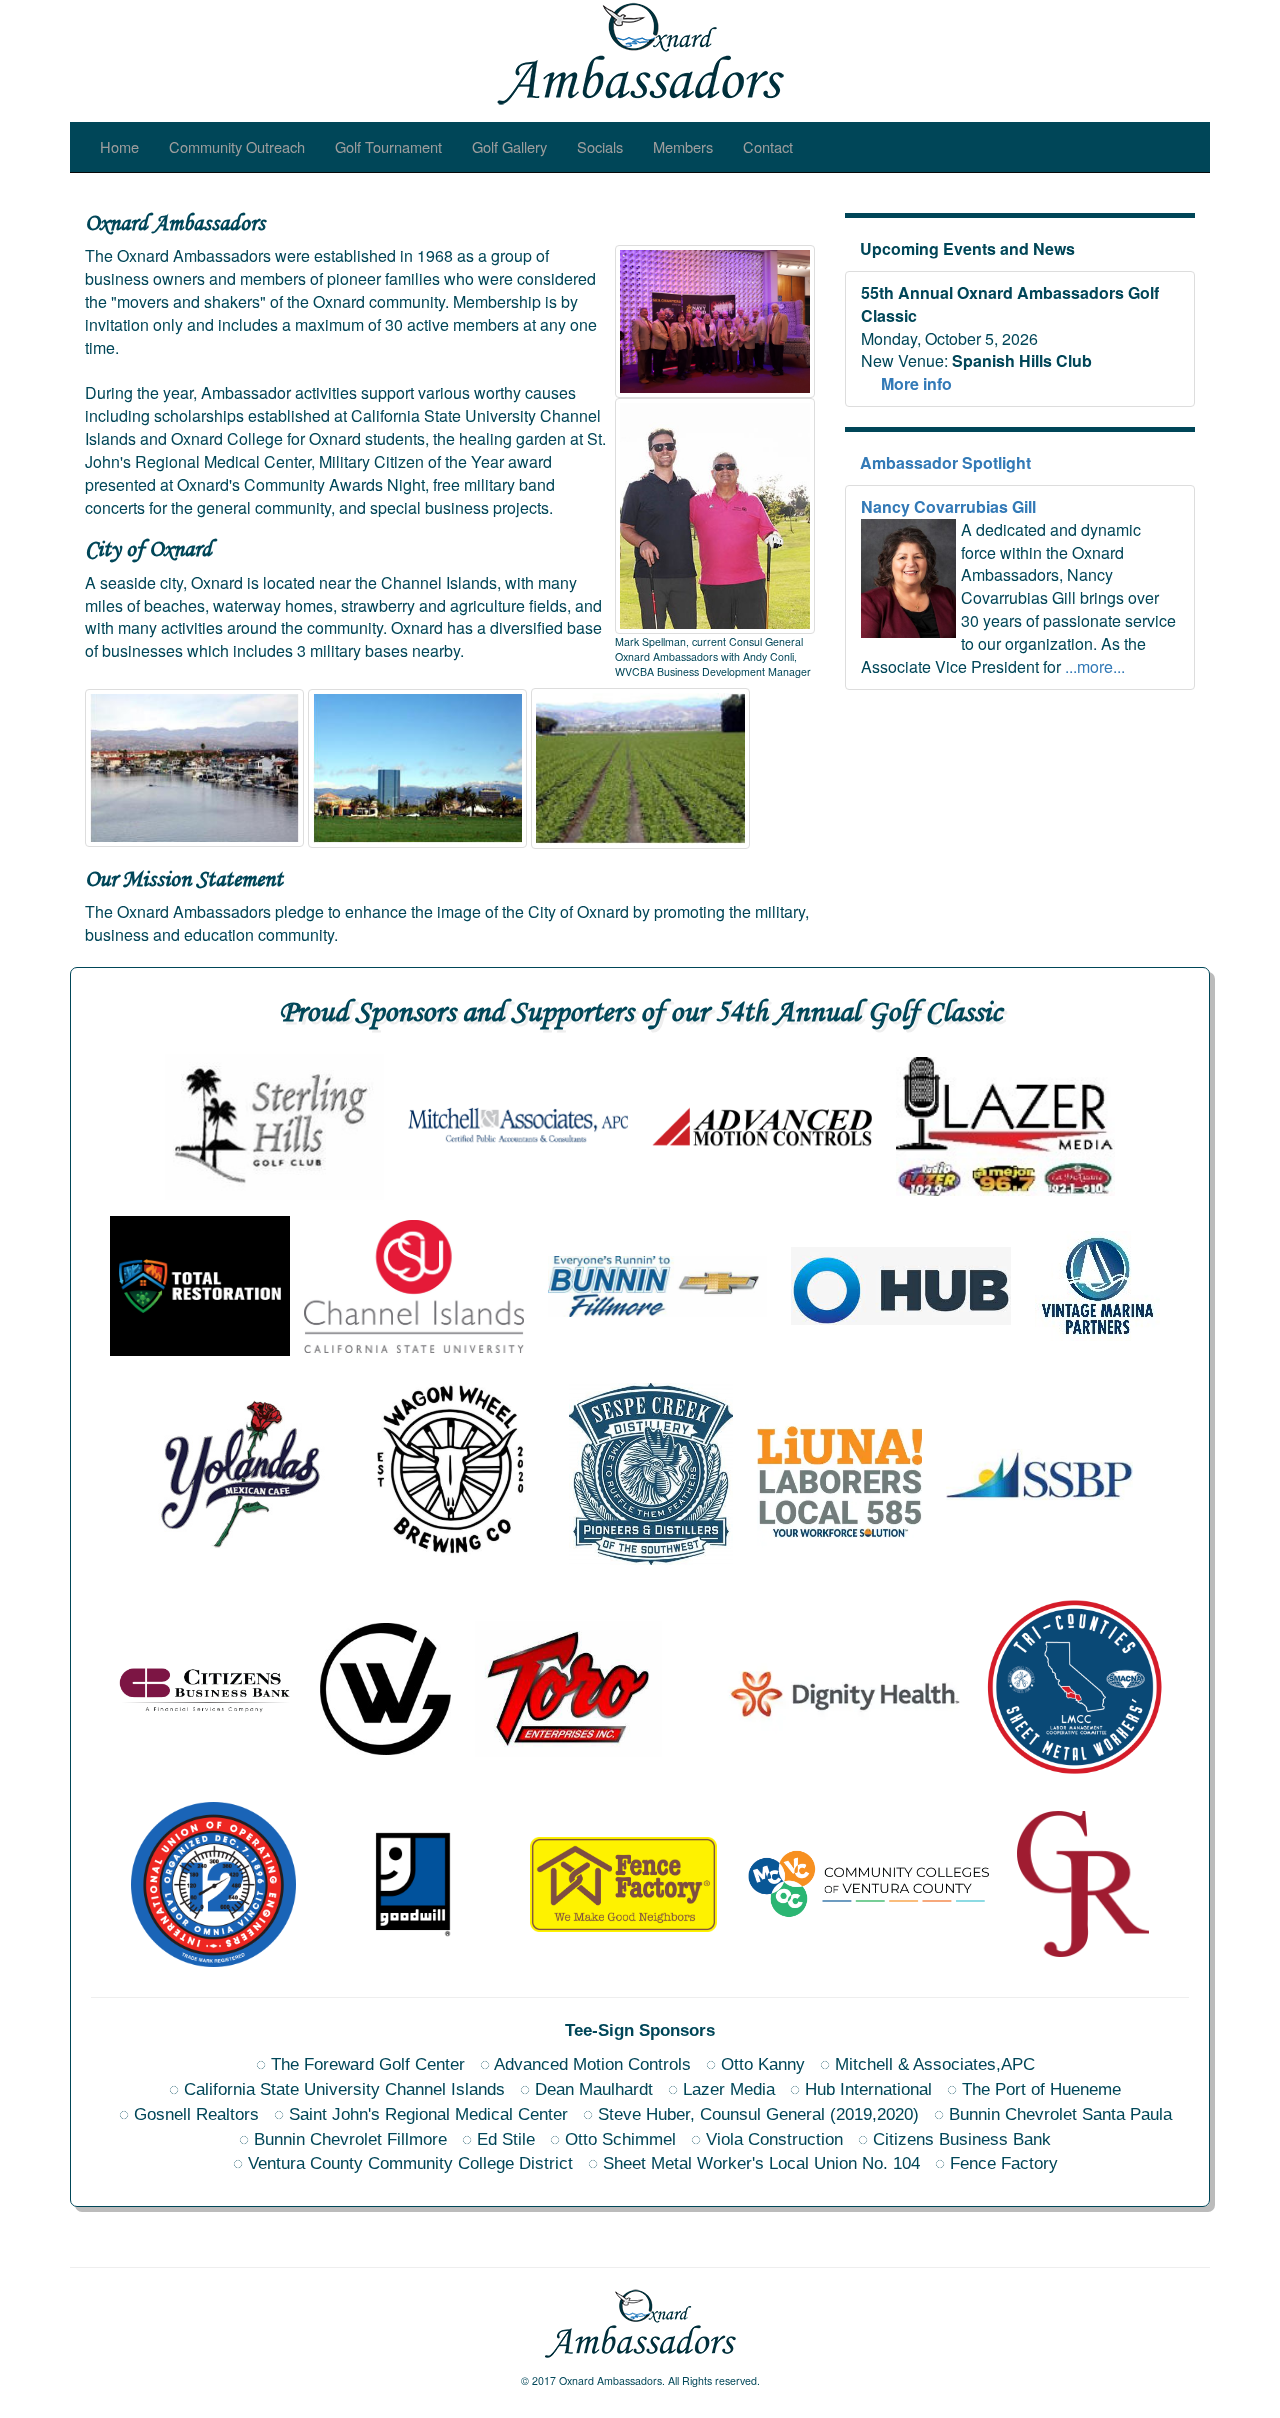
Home (119, 146)
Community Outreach (237, 146)
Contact (768, 146)
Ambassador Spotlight (945, 462)
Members (683, 146)
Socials (600, 146)
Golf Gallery (509, 146)
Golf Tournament (388, 146)
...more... (1095, 666)
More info (916, 383)
